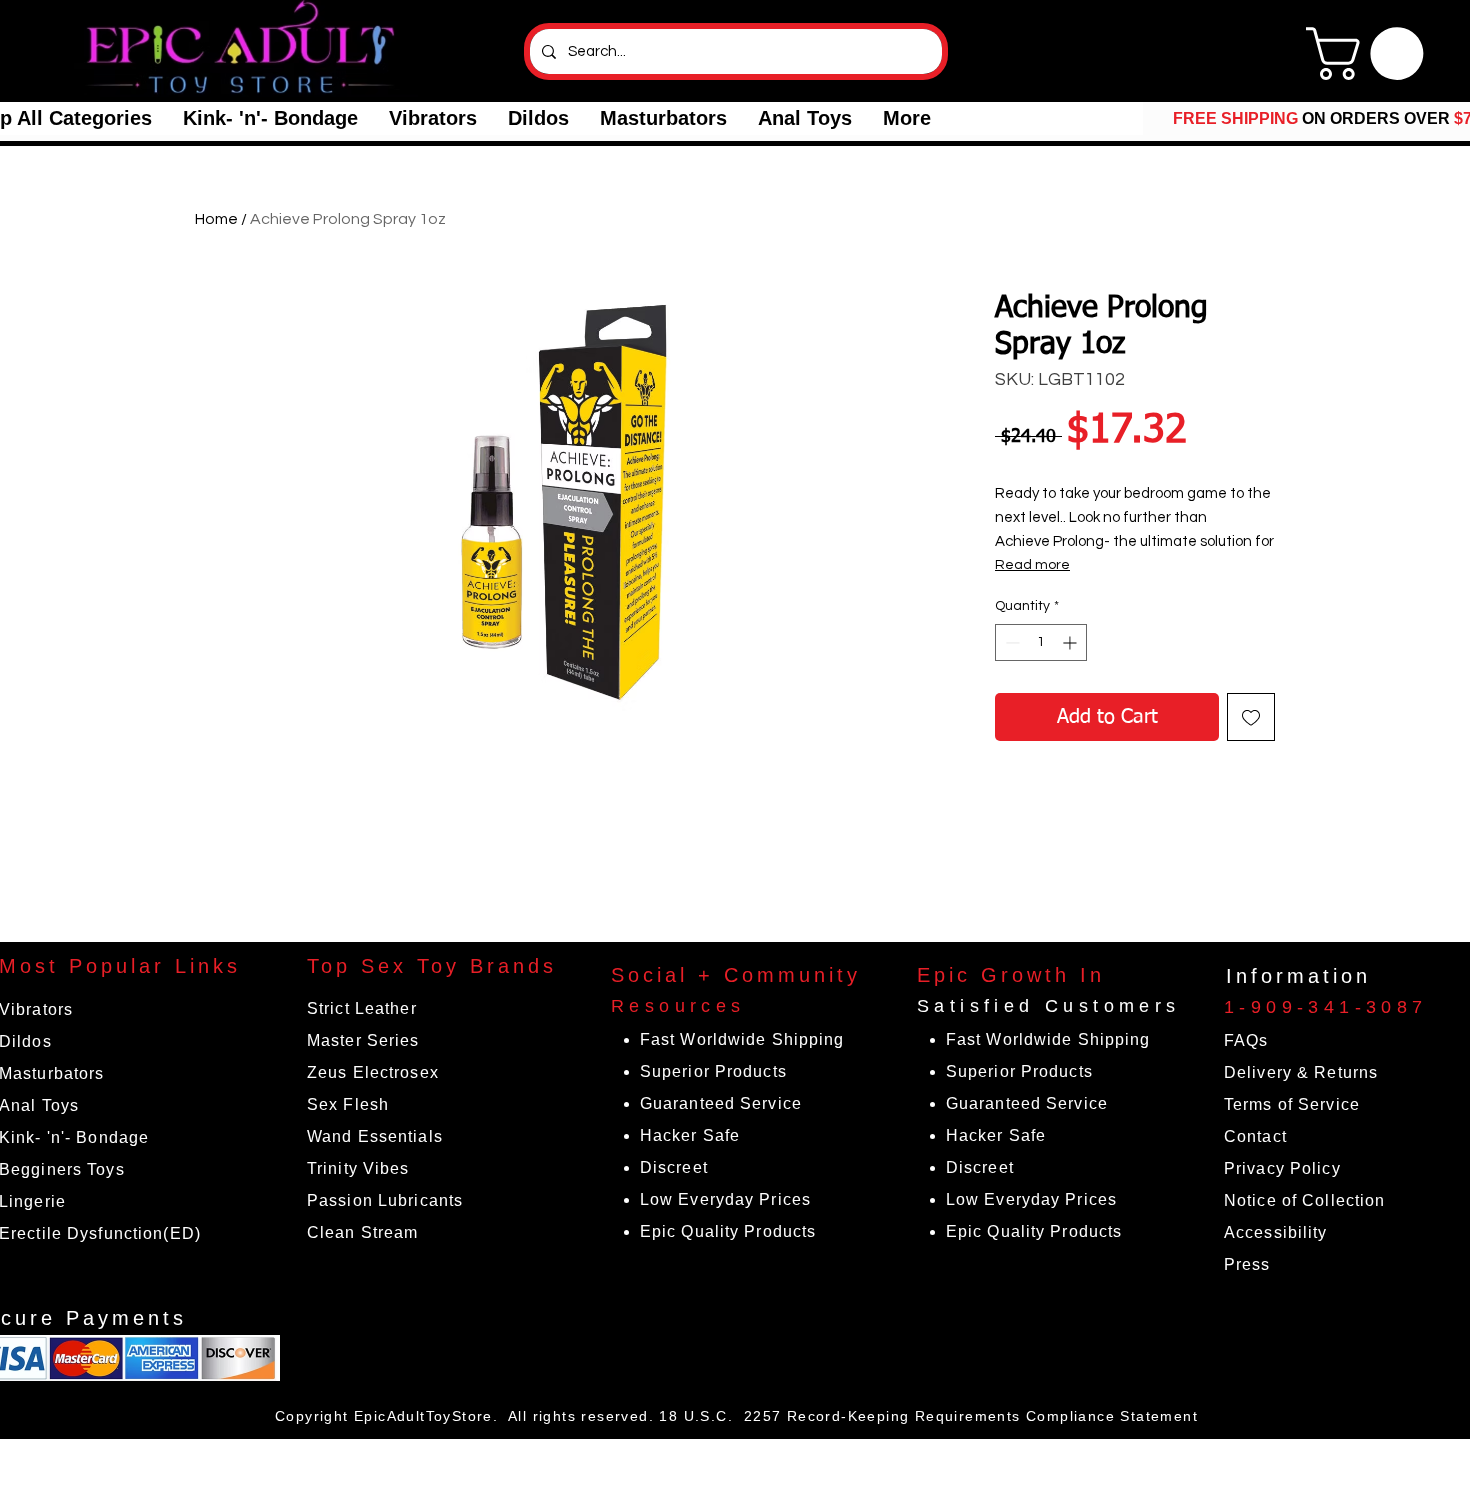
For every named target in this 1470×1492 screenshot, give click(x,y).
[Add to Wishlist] (1251, 717)
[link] (1371, 53)
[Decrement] (1010, 642)
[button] (270, 118)
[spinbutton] (1041, 642)
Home (216, 219)
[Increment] (1071, 642)
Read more (1032, 565)
